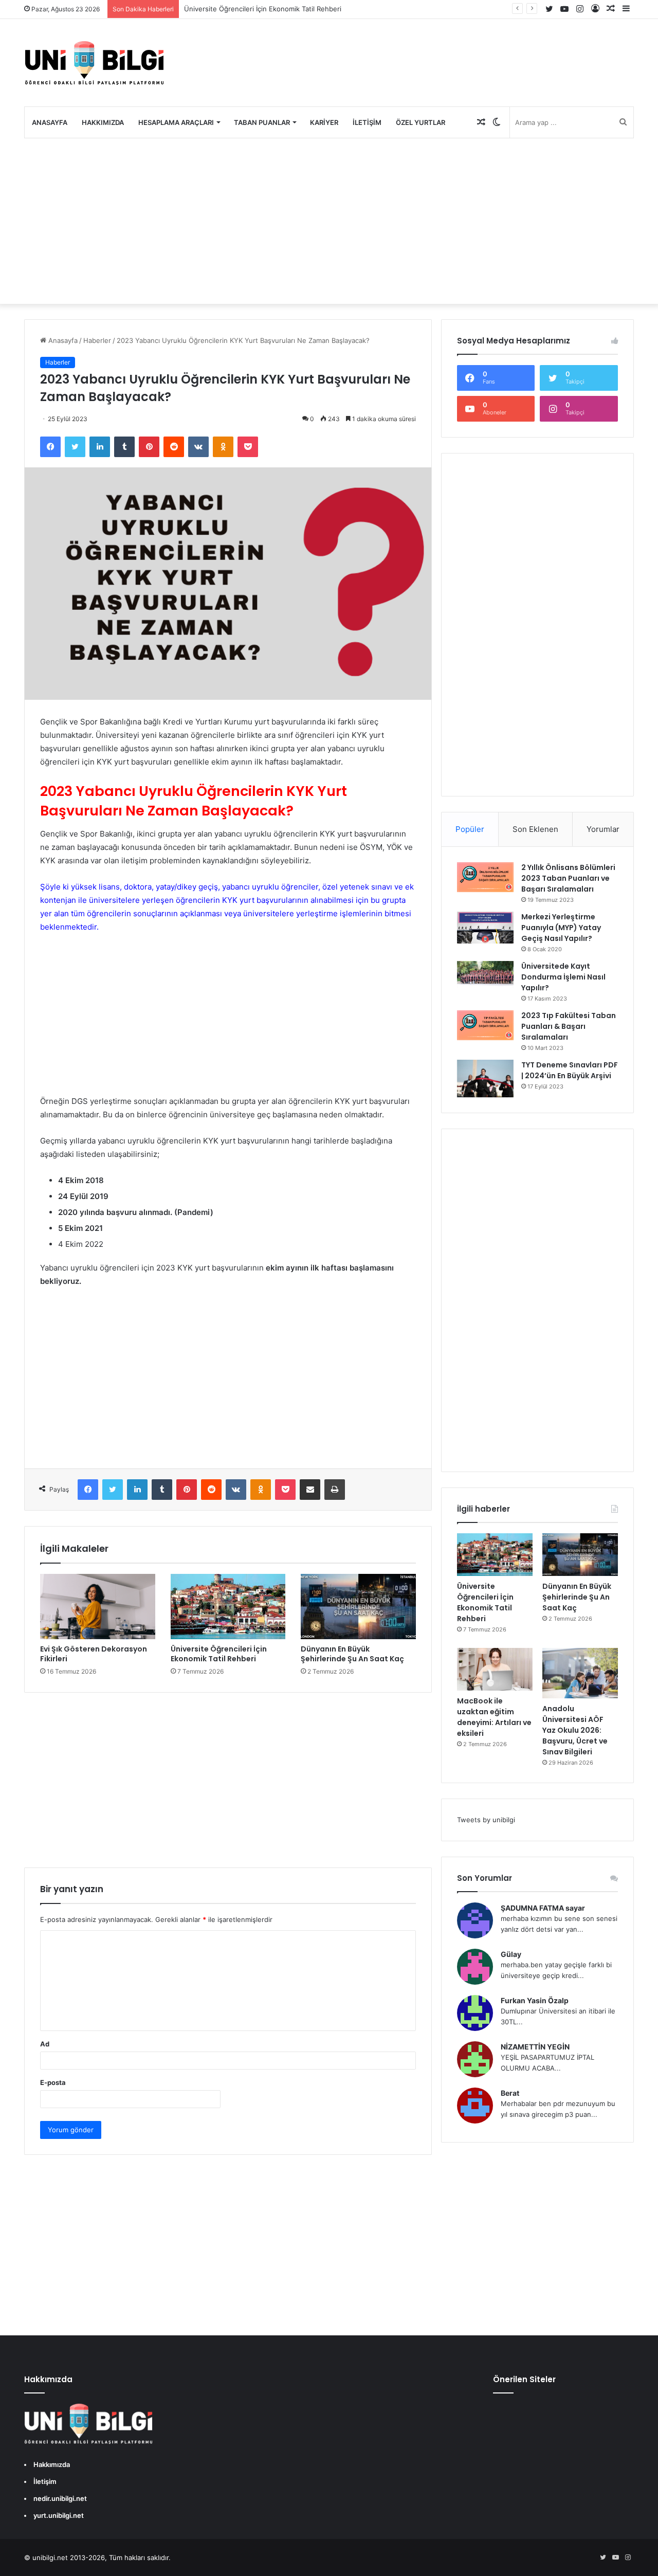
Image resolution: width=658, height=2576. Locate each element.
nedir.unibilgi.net (60, 2498)
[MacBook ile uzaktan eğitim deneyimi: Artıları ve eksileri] (495, 1669)
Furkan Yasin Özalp (535, 2000)
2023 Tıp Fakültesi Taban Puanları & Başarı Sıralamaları (569, 1026)
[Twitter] (75, 447)
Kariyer (324, 122)
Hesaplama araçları (176, 122)
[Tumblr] (124, 447)
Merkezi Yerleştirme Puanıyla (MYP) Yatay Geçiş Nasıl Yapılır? (561, 928)
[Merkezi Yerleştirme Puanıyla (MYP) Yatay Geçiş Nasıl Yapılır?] (485, 928)
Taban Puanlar (262, 122)
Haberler (97, 340)
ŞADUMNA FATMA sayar (543, 1908)
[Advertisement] (329, 221)
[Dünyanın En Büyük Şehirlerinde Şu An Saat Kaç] (358, 1606)
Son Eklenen (535, 829)
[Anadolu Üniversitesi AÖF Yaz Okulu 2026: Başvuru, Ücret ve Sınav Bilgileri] (580, 1673)
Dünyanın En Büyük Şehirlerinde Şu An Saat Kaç (352, 1654)
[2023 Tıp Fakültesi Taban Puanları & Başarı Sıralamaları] (485, 1025)
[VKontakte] (198, 447)
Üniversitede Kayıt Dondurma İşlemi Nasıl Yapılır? (563, 977)
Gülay (511, 1954)
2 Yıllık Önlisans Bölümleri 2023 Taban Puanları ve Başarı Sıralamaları (568, 878)
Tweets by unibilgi (486, 1820)
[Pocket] (248, 447)
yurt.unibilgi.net (59, 2515)
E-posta (53, 2082)
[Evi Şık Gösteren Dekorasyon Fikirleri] (98, 1606)
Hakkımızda (103, 122)
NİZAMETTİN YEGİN (535, 2047)
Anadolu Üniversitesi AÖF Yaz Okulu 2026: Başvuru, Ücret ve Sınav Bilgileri (575, 1730)
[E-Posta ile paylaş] (310, 1490)
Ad (45, 2044)
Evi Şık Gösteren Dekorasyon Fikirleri (94, 1654)
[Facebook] (50, 447)
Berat (510, 2093)
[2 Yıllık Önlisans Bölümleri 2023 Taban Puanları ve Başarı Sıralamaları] (485, 877)
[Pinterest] (149, 447)
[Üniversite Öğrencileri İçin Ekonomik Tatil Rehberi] (228, 1606)
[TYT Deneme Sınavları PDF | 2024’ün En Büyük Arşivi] (485, 1078)
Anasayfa (50, 122)
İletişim (367, 122)
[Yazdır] (335, 1490)
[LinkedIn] (100, 447)
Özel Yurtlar (421, 122)
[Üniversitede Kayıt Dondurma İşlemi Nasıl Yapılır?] (485, 974)
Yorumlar (603, 829)
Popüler (470, 829)
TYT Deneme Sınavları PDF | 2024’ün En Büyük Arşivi (570, 1070)
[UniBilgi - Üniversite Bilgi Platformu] (94, 63)
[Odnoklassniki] (223, 447)
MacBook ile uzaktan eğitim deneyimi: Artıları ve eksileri (494, 1717)
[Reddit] (174, 447)
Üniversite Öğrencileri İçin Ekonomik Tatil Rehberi (263, 9)
